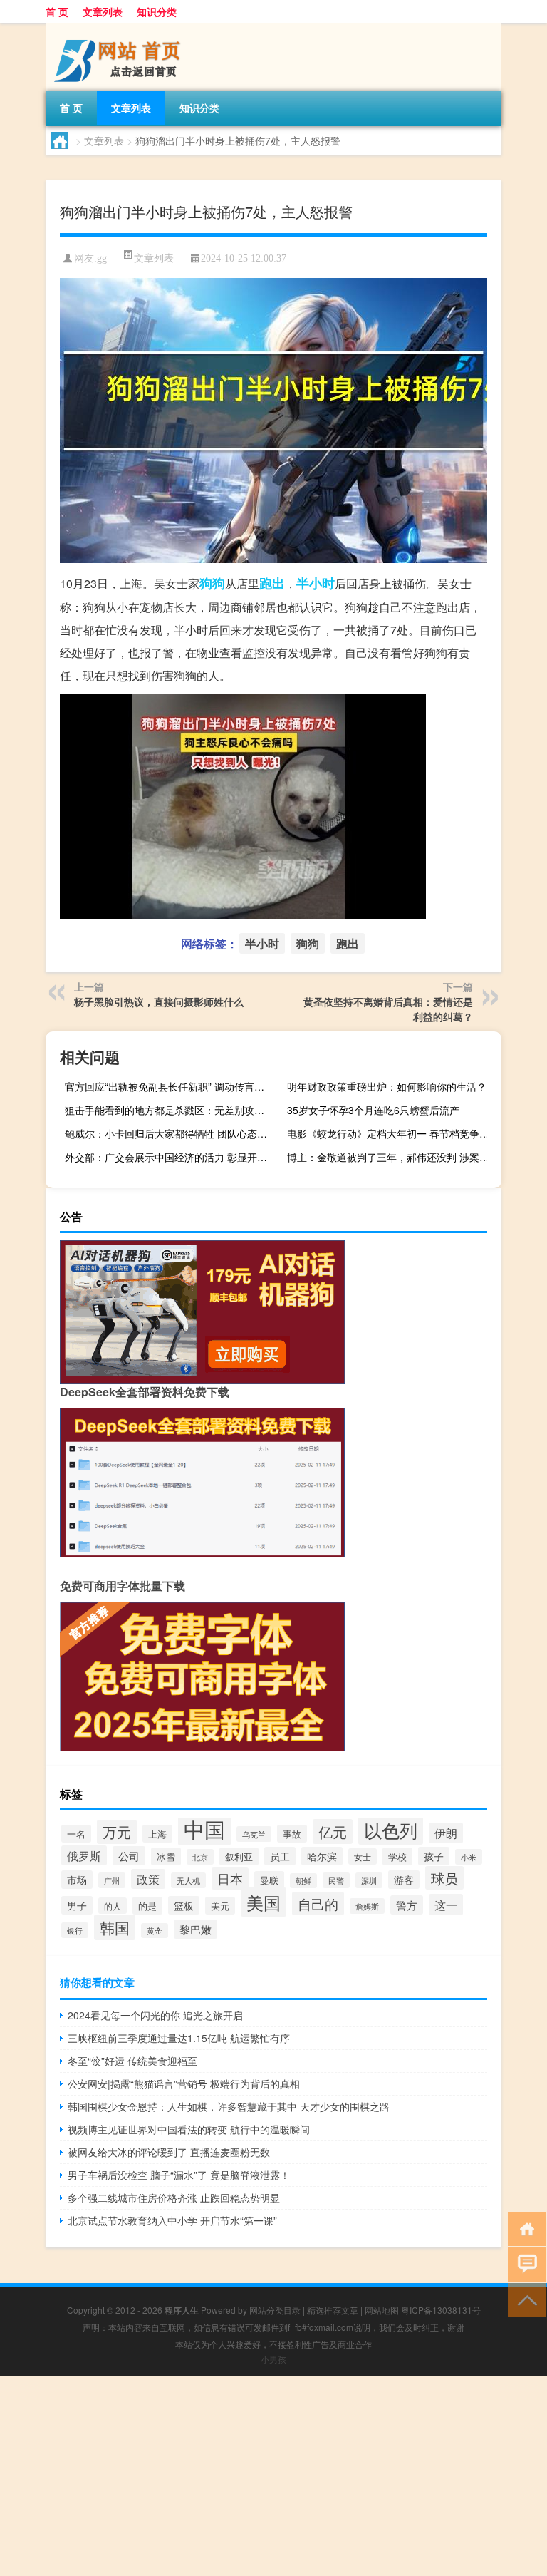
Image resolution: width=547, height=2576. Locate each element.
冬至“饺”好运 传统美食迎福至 (132, 2061)
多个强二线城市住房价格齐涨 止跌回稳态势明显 (174, 2198)
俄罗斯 (84, 1855)
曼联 (269, 1880)
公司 (129, 1856)
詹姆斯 (367, 1906)
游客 (404, 1880)
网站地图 (382, 2310)
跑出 (272, 583)
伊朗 (446, 1833)
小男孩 (273, 2359)
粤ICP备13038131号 (441, 2310)
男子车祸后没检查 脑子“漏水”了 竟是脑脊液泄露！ (179, 2175)
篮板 (184, 1905)
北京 (200, 1857)
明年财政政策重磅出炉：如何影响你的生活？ (387, 1086)
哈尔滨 (322, 1856)
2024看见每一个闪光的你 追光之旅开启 (155, 2015)
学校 (397, 1856)
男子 (77, 1905)
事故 (292, 1834)
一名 (76, 1834)
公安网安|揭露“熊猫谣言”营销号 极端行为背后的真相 (184, 2083)
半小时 (316, 583)
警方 (407, 1905)
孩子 (434, 1856)
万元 (117, 1832)
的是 (147, 1906)
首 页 (57, 11)
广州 (112, 1880)
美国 (264, 1902)
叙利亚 (239, 1856)
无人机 (188, 1880)
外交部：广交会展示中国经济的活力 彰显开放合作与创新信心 (170, 1157)
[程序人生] (120, 28)
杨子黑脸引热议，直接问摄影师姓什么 (159, 1001)
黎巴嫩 (196, 1929)
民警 (336, 1880)
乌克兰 (254, 1834)
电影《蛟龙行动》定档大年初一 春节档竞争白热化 (392, 1133)
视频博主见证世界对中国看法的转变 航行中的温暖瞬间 (189, 2129)
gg (102, 258)
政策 (148, 1879)
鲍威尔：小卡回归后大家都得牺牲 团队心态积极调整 (170, 1133)
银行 (75, 1930)
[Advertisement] (273, 2476)
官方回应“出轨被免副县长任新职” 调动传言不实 (170, 1086)
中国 (204, 1828)
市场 (77, 1880)
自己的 (318, 1903)
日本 (230, 1879)
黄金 (155, 1931)
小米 (469, 1857)
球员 (444, 1878)
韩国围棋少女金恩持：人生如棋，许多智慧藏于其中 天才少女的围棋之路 (229, 2106)
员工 (280, 1856)
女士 (363, 1856)
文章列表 (103, 11)
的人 (113, 1906)
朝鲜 (303, 1881)
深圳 (369, 1880)
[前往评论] (524, 2263)
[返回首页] (524, 2228)
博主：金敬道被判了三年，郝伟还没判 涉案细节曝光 (392, 1157)
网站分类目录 (275, 2310)
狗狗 (212, 583)
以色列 (391, 1830)
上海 (157, 1834)
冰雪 (166, 1856)
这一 (446, 1905)
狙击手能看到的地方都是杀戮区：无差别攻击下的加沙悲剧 (170, 1110)
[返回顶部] (524, 2299)
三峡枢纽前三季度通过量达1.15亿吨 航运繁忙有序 (179, 2038)
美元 (220, 1906)
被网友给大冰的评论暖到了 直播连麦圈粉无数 (169, 2152)
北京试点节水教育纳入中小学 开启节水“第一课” (172, 2220)
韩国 (115, 1927)
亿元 (333, 1831)
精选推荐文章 (333, 2310)
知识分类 (157, 11)
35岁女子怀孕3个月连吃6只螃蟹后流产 (373, 1110)
